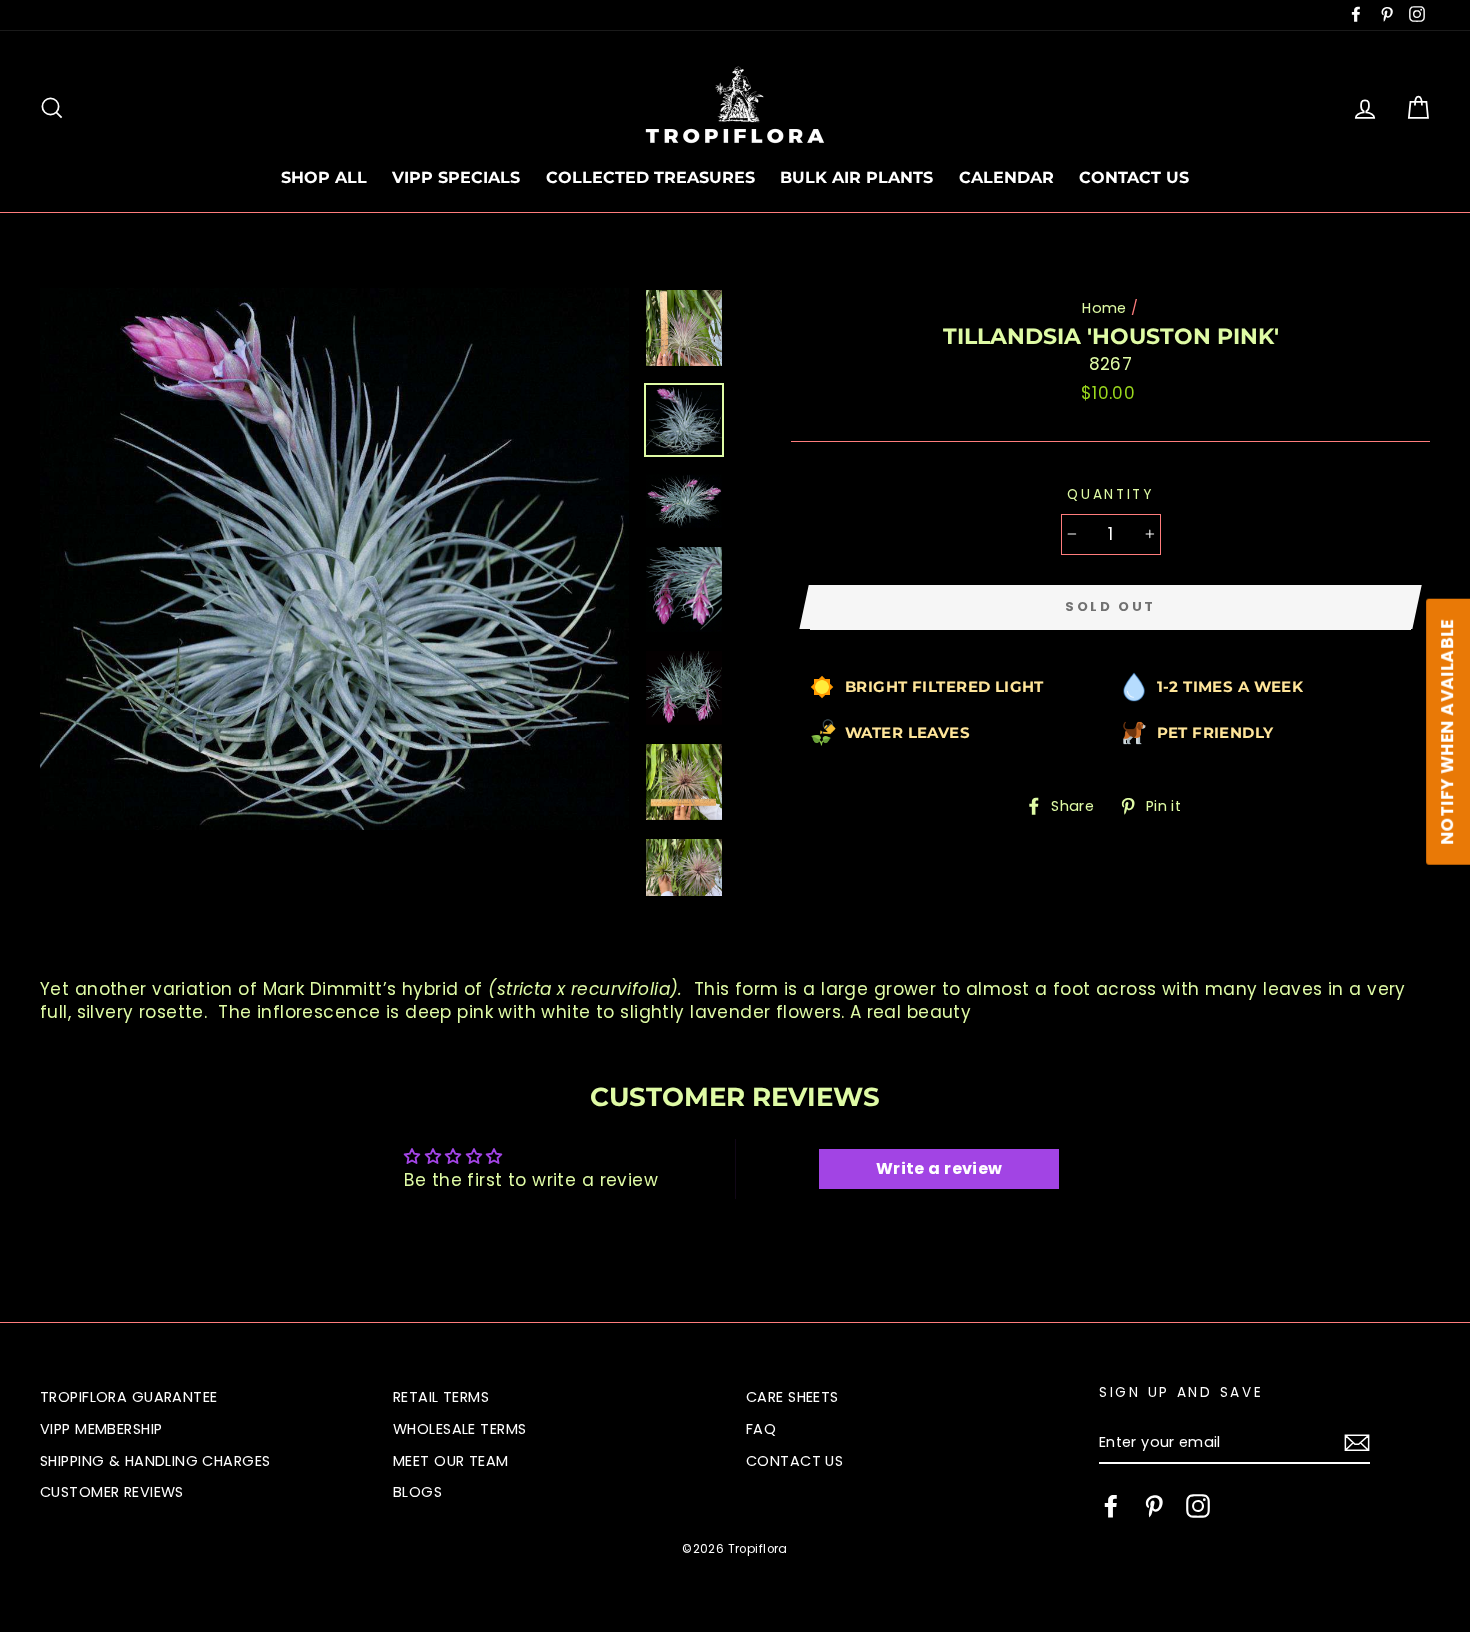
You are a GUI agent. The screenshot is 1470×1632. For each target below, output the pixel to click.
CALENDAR (1006, 177)
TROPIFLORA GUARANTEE (129, 1397)
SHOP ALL (324, 177)
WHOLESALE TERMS (459, 1429)
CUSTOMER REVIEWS (112, 1492)
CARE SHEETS (792, 1397)
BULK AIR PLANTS (856, 177)
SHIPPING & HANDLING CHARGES (155, 1461)
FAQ (761, 1429)
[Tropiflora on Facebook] (1111, 1506)
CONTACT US (1134, 177)
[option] (334, 559)
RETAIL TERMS (441, 1397)
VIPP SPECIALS (456, 177)
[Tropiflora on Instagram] (1198, 1506)
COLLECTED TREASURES (650, 177)
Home (1104, 308)
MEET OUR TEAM (451, 1461)
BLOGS (417, 1492)
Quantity (1110, 494)
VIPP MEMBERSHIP (101, 1429)
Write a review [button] (939, 1168)
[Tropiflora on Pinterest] (1154, 1506)
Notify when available (1447, 732)
